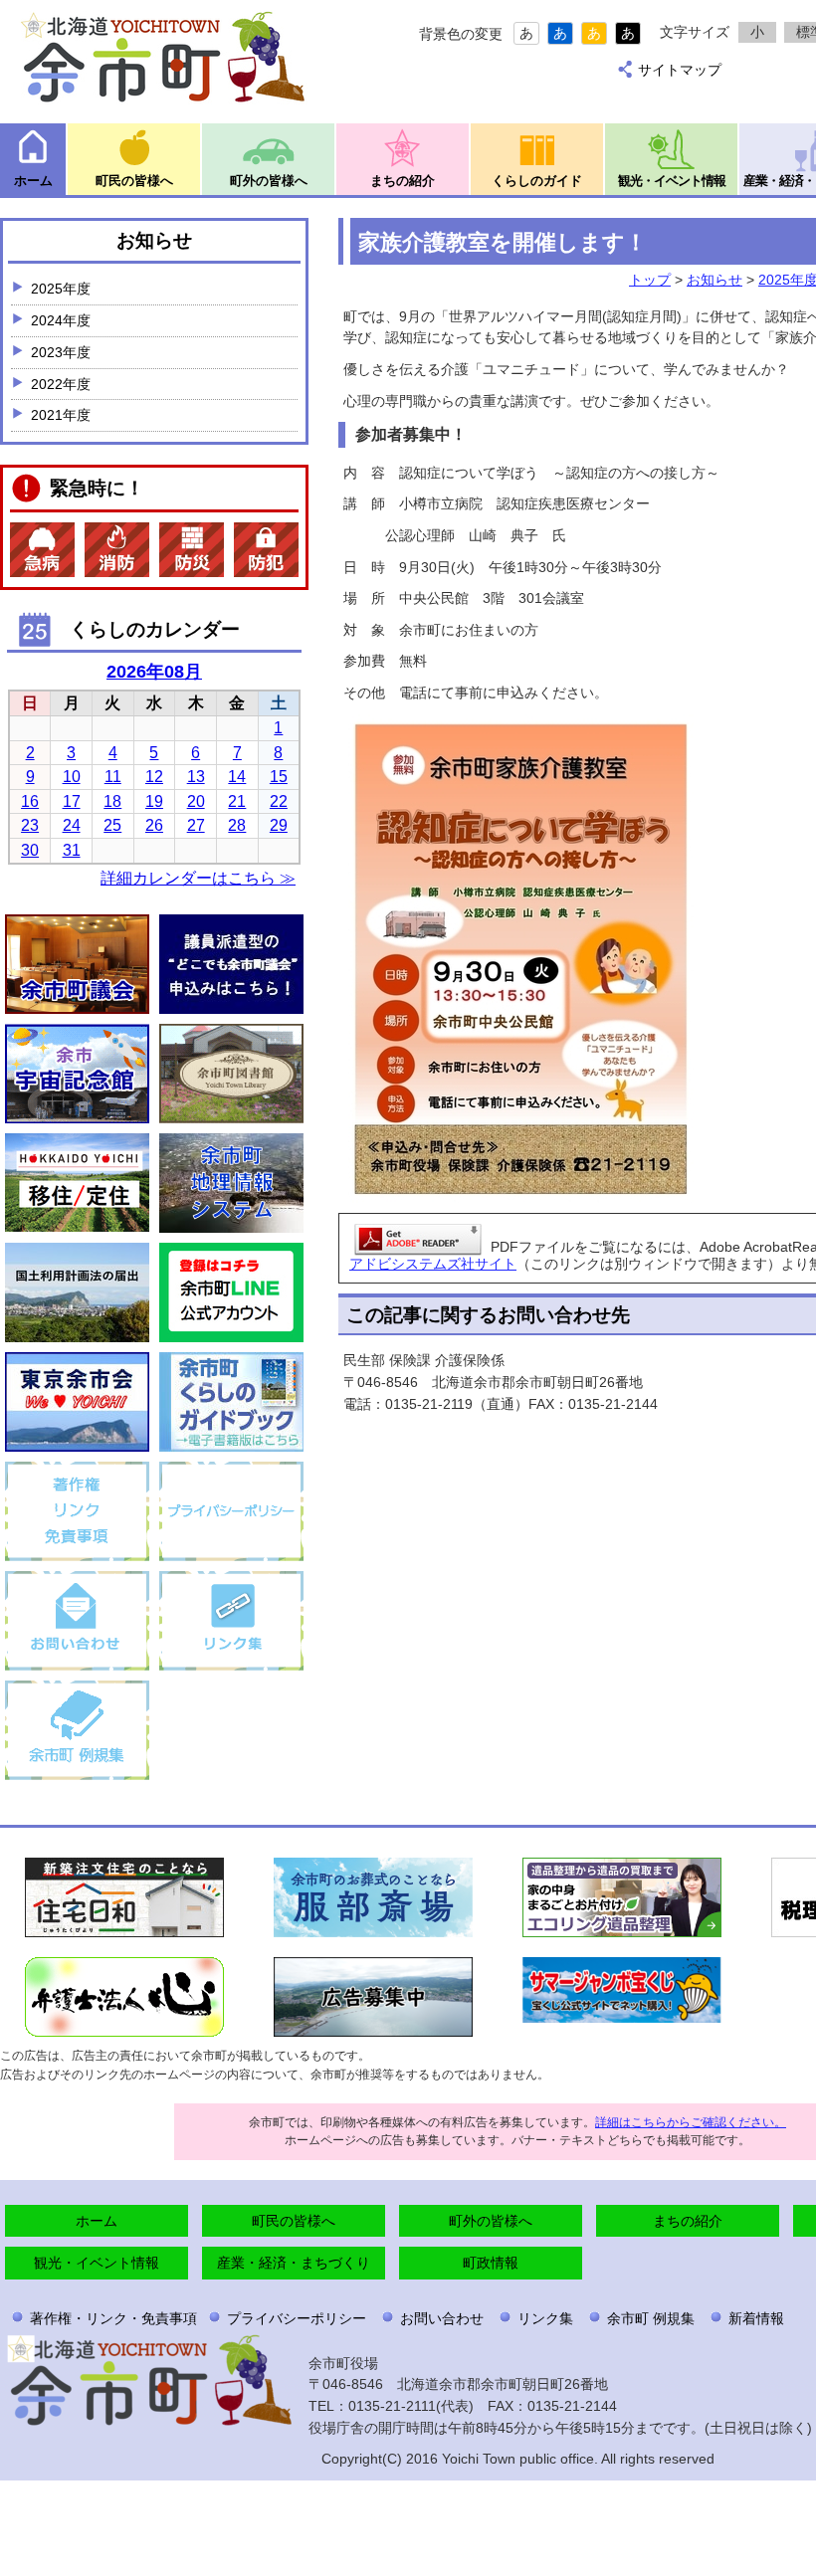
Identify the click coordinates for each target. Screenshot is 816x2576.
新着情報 (756, 2318)
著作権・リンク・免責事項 (113, 2318)
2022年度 (61, 384)
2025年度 (61, 289)
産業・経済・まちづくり (294, 2263)
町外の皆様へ (269, 181)
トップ (650, 280)
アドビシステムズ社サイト (433, 1264)
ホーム (33, 181)
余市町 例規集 (651, 2318)
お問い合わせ (442, 2318)
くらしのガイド (537, 181)
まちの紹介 (403, 181)
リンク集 (545, 2318)
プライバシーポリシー (297, 2318)
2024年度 (61, 320)
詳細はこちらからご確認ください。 (691, 2122)
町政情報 (491, 2263)
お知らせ (714, 280)
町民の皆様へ (134, 181)
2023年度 (61, 352)
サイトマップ (680, 70)
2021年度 (61, 415)
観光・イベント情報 (672, 181)
